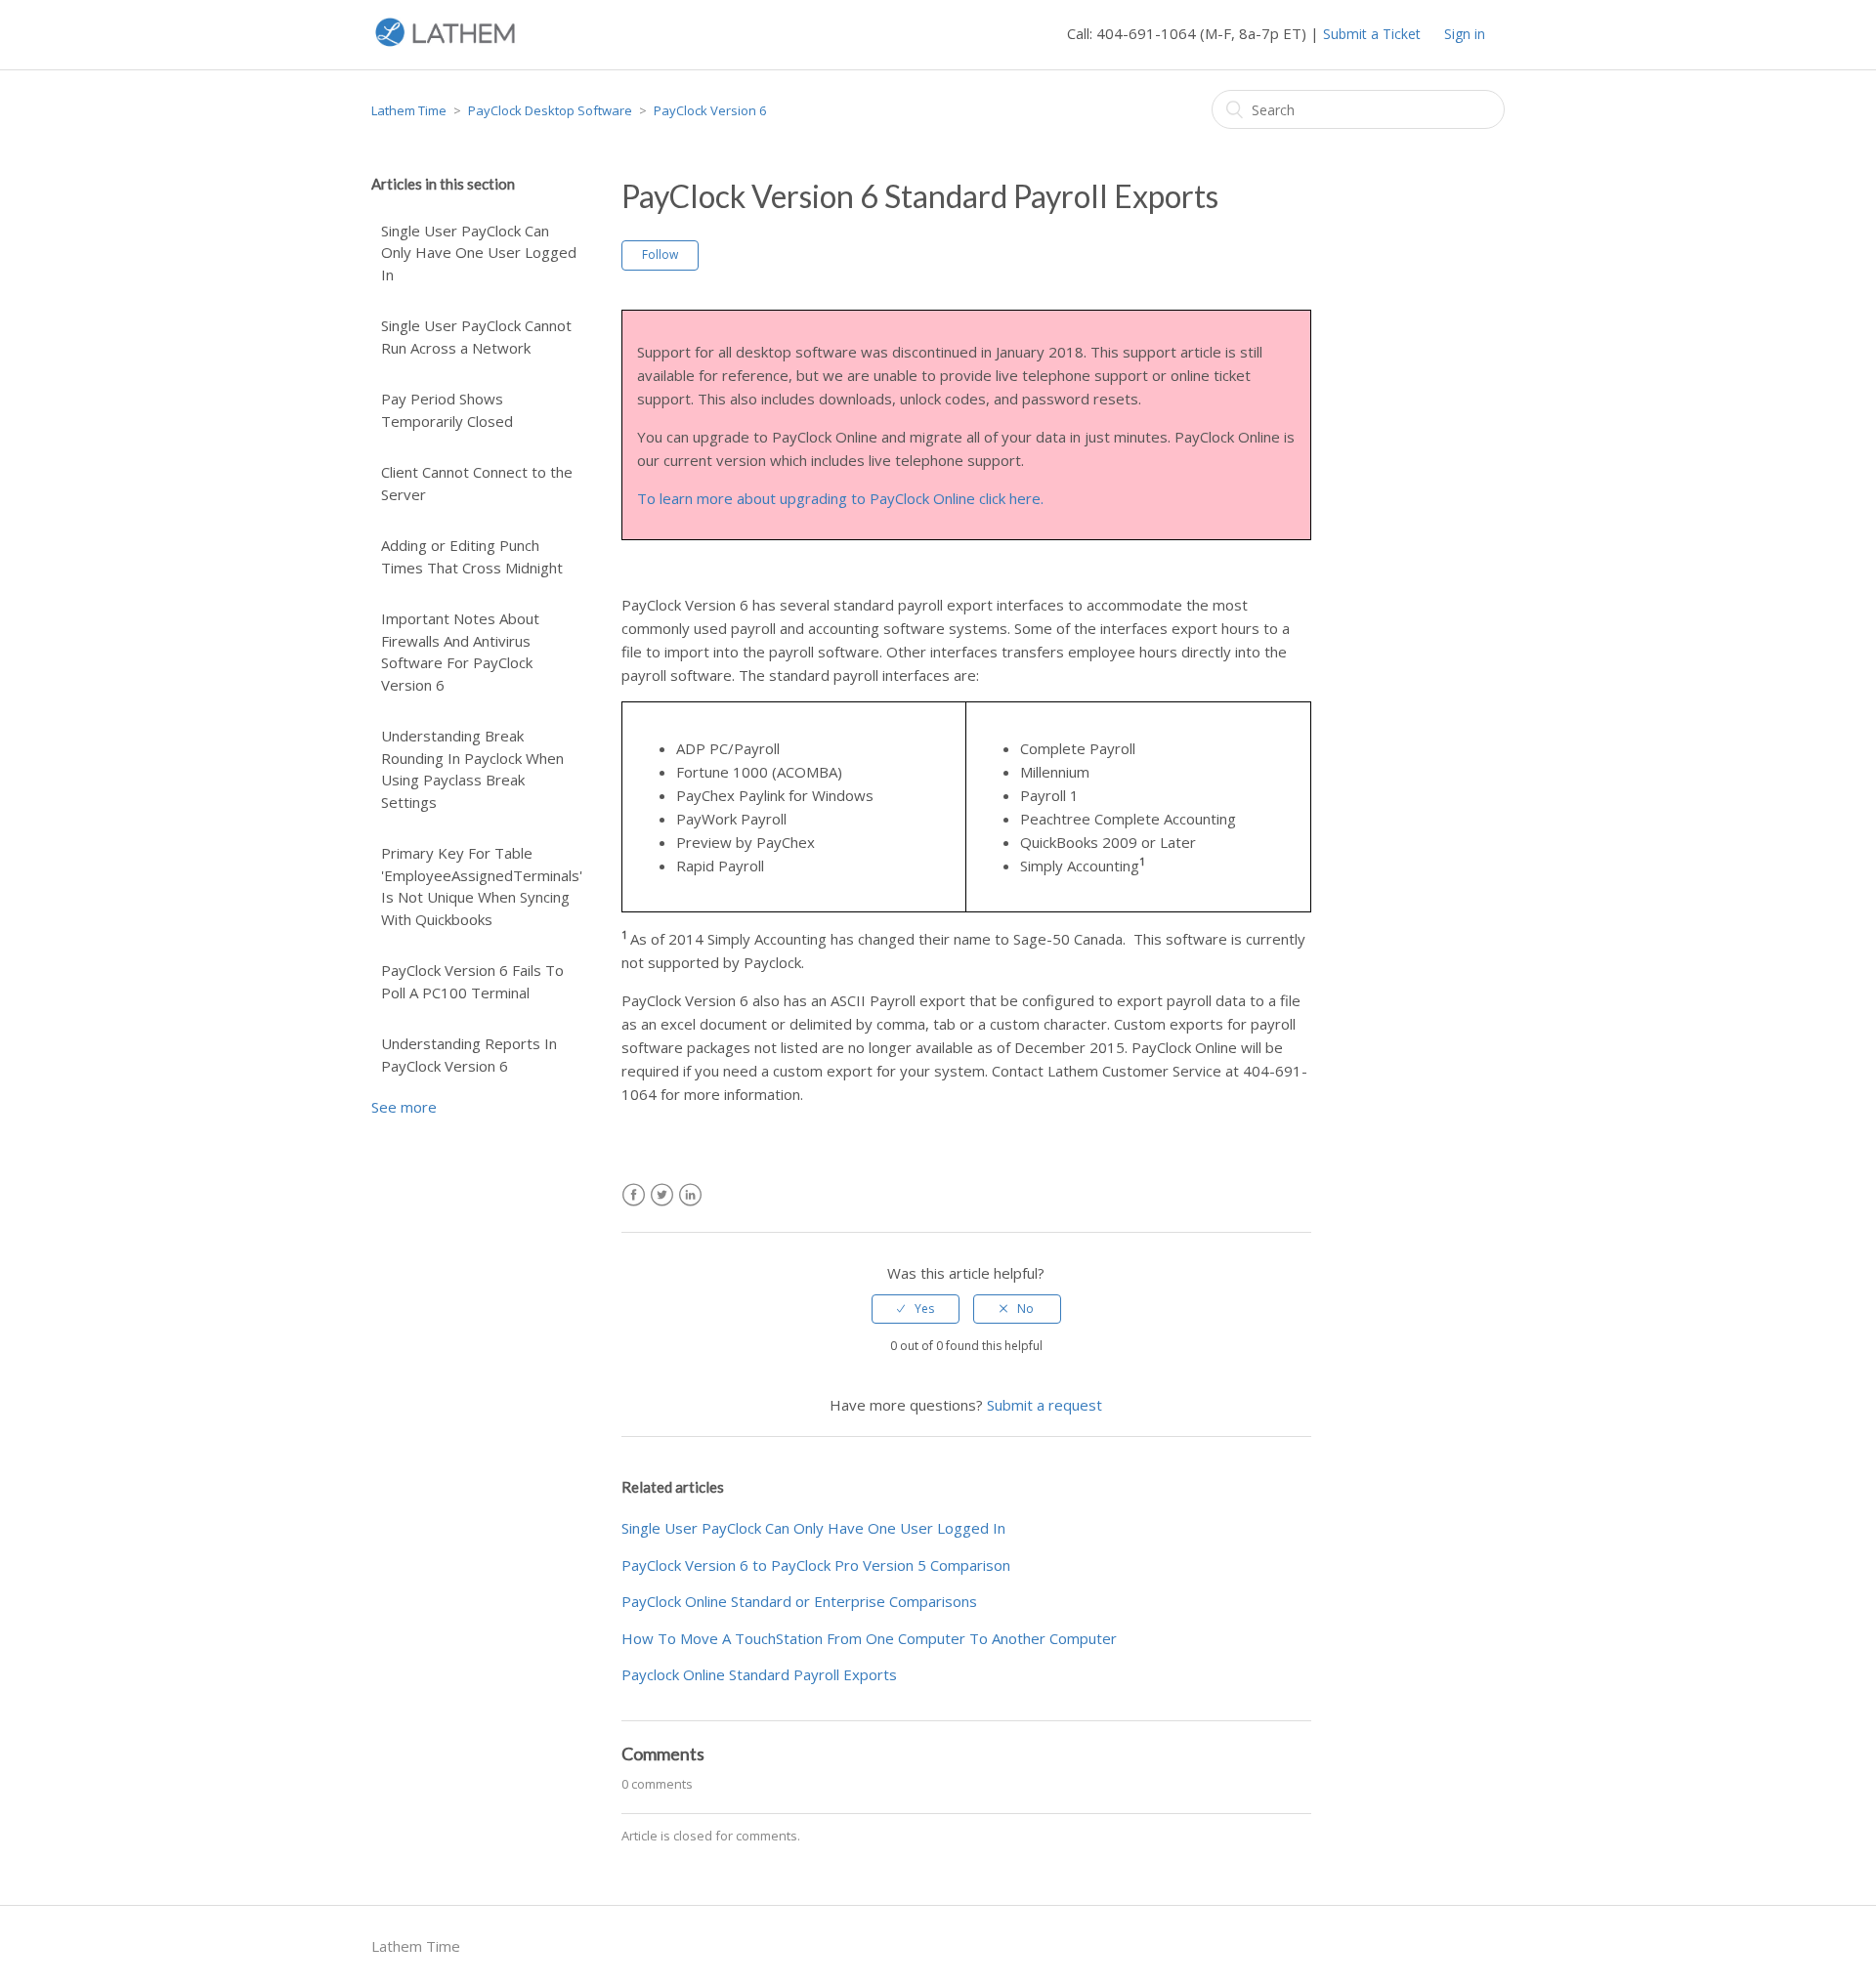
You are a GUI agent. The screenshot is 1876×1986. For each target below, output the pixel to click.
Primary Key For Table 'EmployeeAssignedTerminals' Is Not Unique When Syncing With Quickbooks (482, 886)
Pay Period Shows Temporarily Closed (447, 410)
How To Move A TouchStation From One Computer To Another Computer (869, 1638)
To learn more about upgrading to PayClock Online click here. (840, 498)
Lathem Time (409, 110)
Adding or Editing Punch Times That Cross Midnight (472, 556)
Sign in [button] (1465, 34)
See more (404, 1107)
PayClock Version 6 (710, 110)
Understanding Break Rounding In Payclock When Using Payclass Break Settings (472, 769)
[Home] (445, 44)
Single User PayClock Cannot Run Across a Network (476, 337)
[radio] (916, 1309)
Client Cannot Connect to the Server (477, 483)
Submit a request (1045, 1405)
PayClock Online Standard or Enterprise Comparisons (799, 1601)
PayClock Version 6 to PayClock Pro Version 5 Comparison (816, 1565)
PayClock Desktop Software (550, 110)
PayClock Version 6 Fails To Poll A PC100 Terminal (472, 981)
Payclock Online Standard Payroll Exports (759, 1674)
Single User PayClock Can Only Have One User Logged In (479, 253)
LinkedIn (690, 1195)
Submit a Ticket (1372, 34)
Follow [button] (660, 254)
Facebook (634, 1195)
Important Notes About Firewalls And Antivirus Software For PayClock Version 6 (460, 652)
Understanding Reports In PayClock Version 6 (469, 1055)
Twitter (662, 1195)
